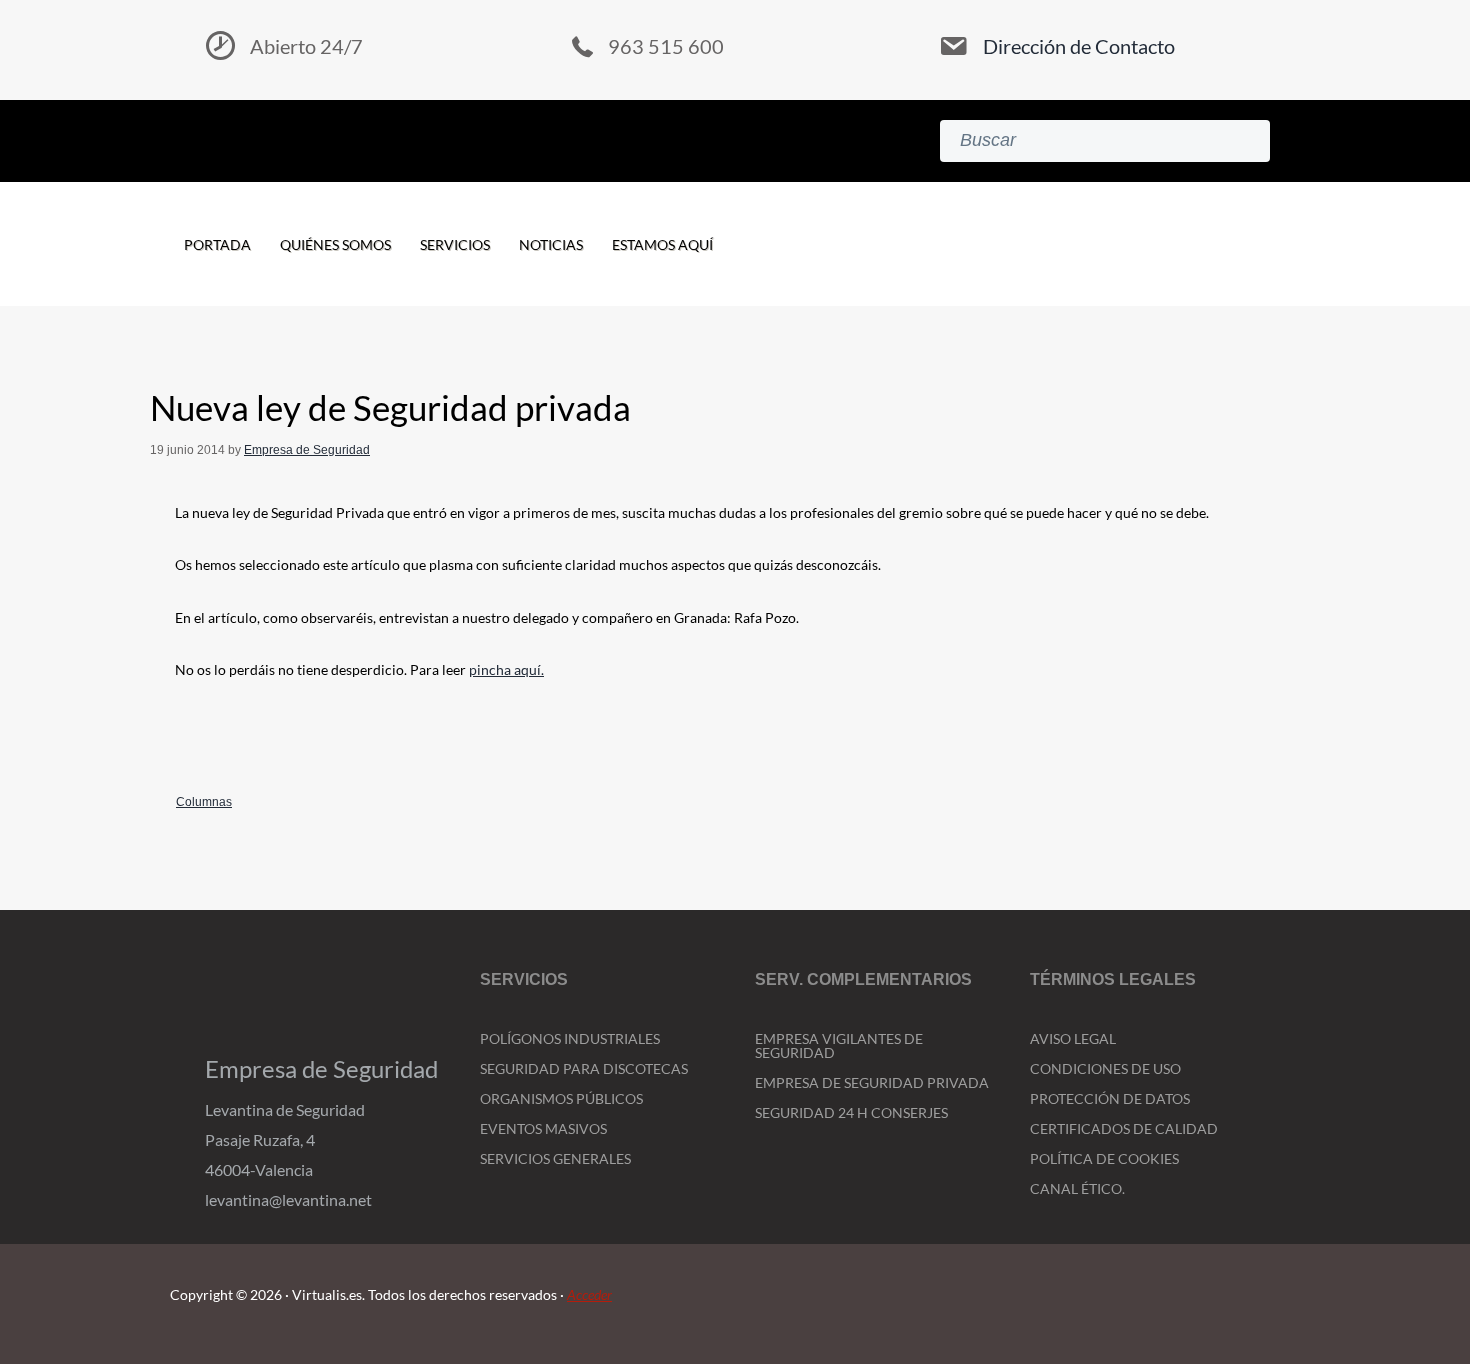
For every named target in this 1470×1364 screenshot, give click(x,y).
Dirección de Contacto (1079, 46)
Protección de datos (1110, 1098)
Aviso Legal (1073, 1038)
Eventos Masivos (543, 1128)
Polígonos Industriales (570, 1038)
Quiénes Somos (335, 244)
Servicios (455, 244)
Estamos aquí (662, 244)
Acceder (589, 1294)
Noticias (551, 244)
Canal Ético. (1077, 1188)
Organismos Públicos (561, 1098)
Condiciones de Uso (1105, 1068)
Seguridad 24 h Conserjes (851, 1112)
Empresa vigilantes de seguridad (839, 1045)
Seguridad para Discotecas (584, 1068)
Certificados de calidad (1124, 1128)
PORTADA (217, 244)
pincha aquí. (506, 669)
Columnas (204, 802)
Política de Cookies (1104, 1158)
